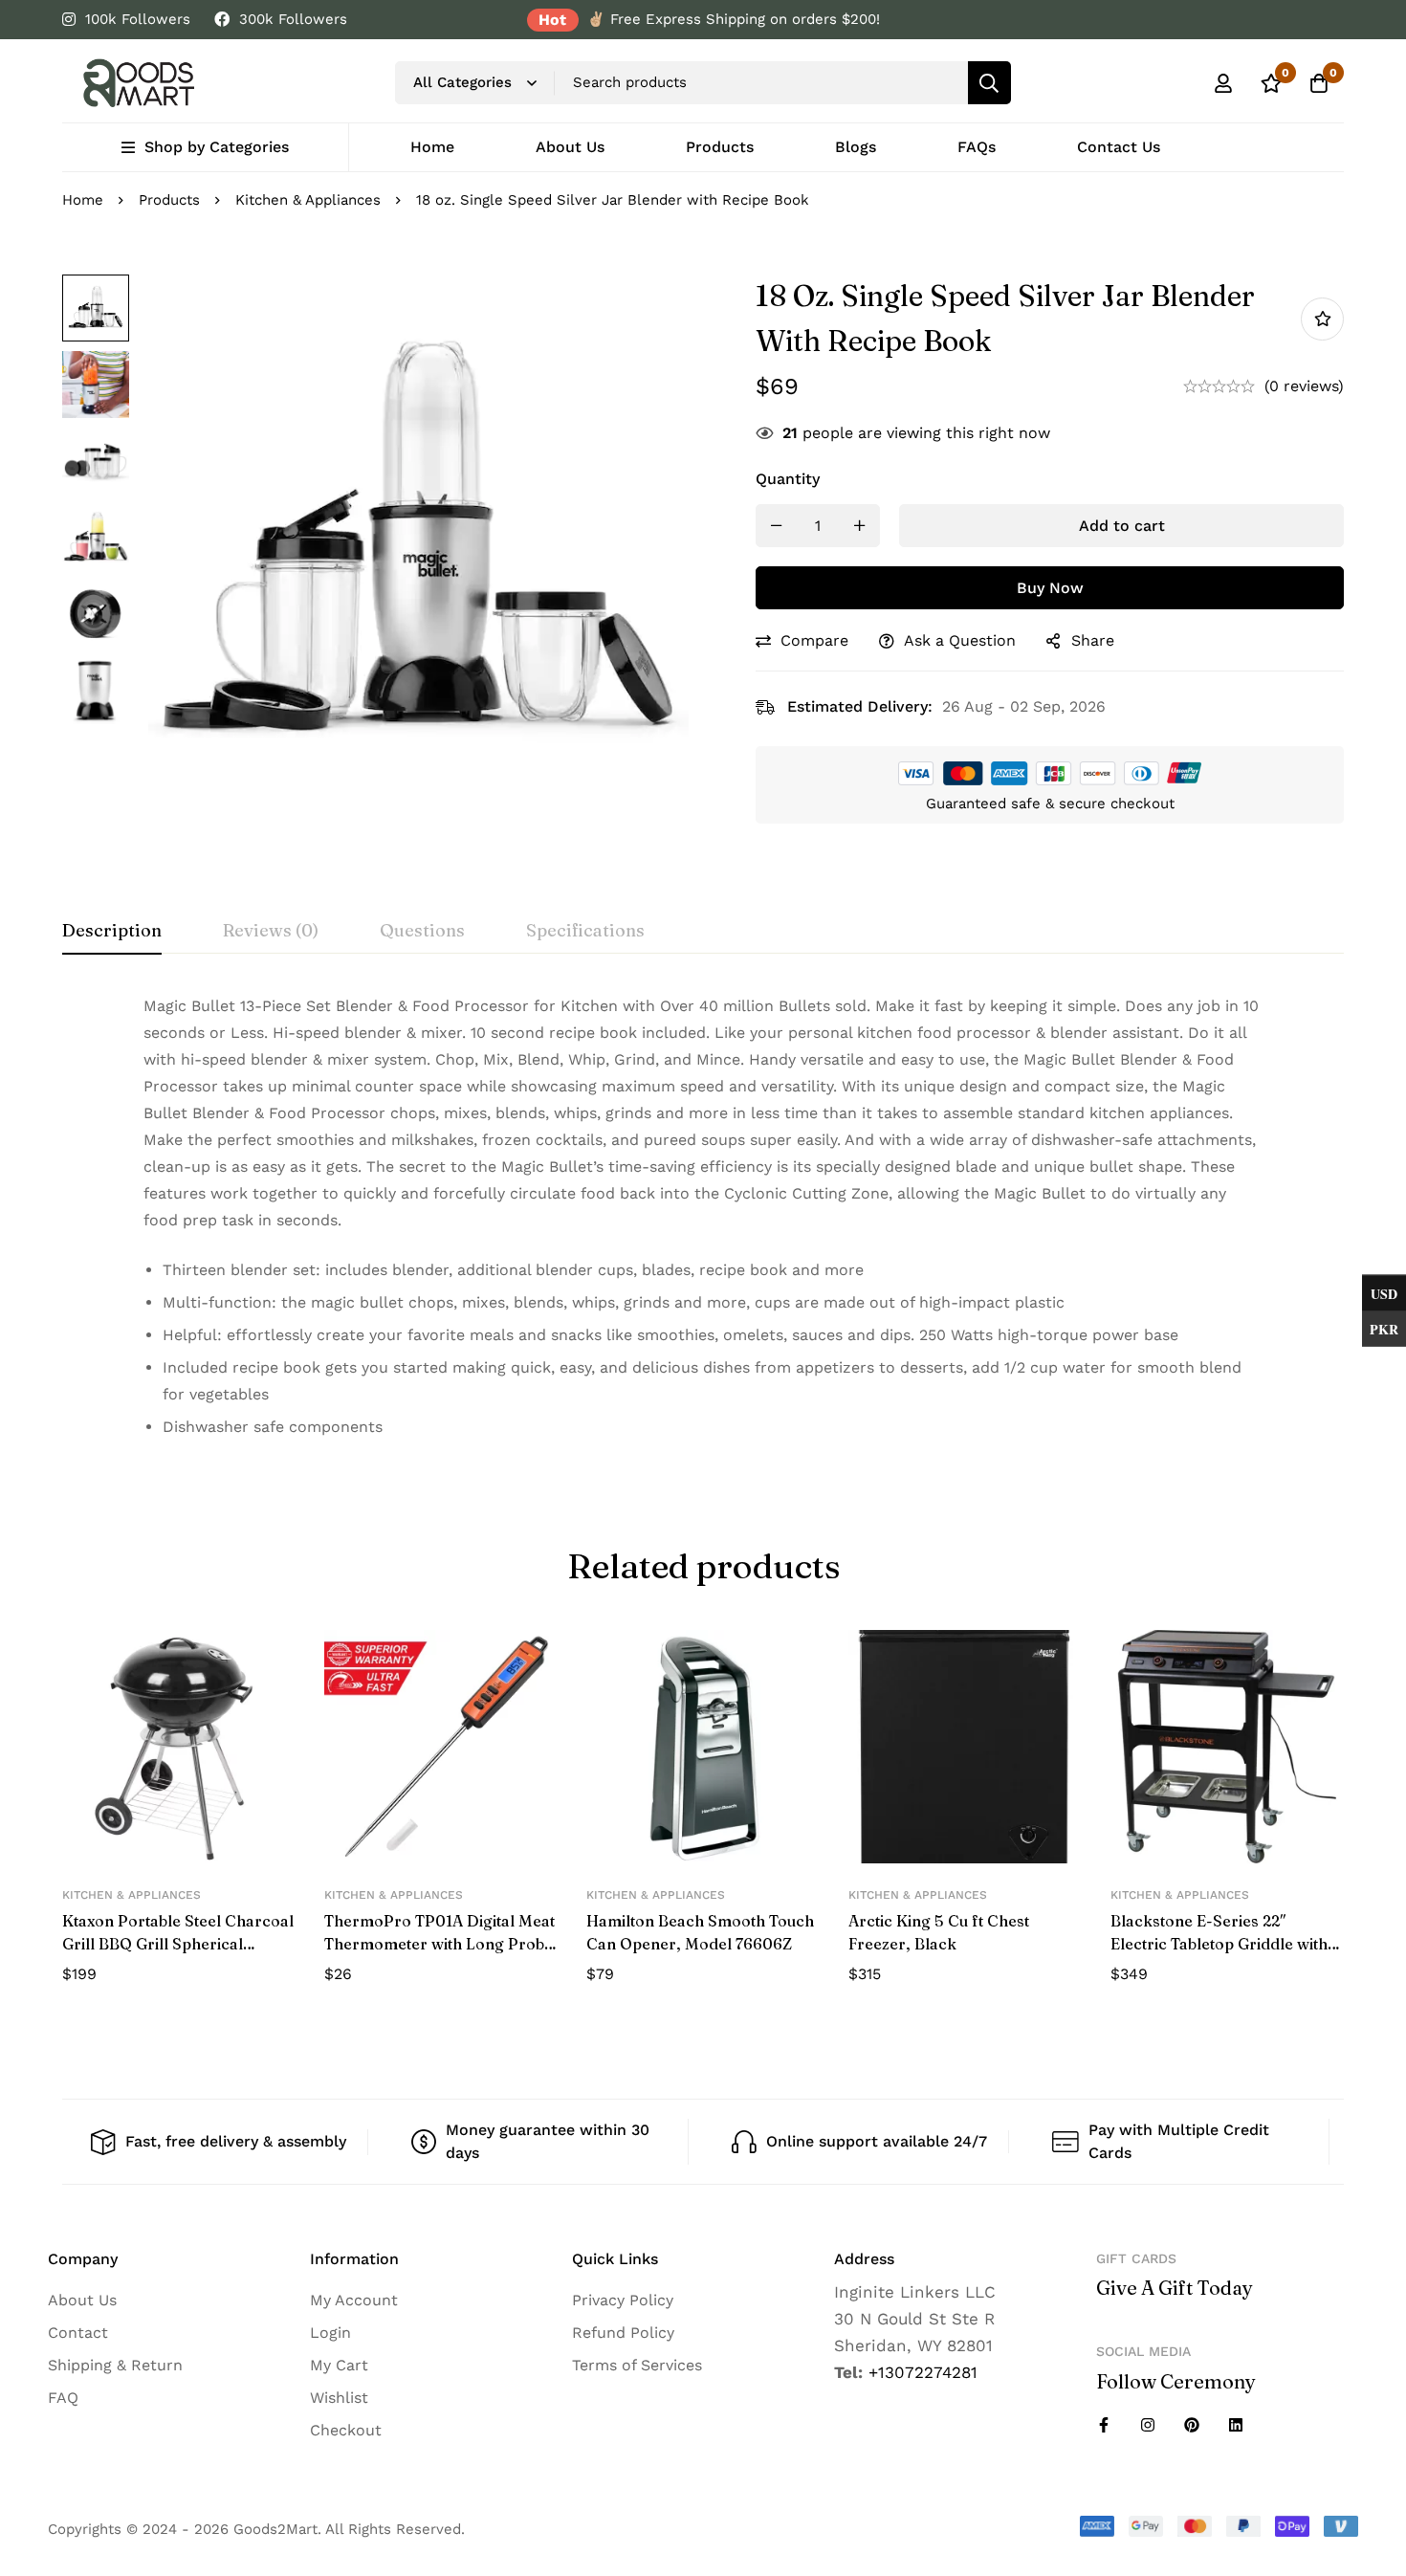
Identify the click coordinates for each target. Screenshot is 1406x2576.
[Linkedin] (1236, 2425)
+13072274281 (923, 2372)
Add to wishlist (1322, 319)
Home (83, 200)
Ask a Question (960, 640)
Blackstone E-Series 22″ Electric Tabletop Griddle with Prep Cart (1219, 1944)
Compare (814, 640)
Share (1093, 640)
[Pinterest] (1192, 2425)
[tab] (112, 932)
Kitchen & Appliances (308, 200)
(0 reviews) (1304, 386)
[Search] (989, 83)
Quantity (788, 479)
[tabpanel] (703, 1224)
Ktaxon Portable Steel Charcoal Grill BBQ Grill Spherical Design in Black (178, 1944)
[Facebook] (1104, 2425)
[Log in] (1223, 83)
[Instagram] (1148, 2425)
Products (169, 200)
